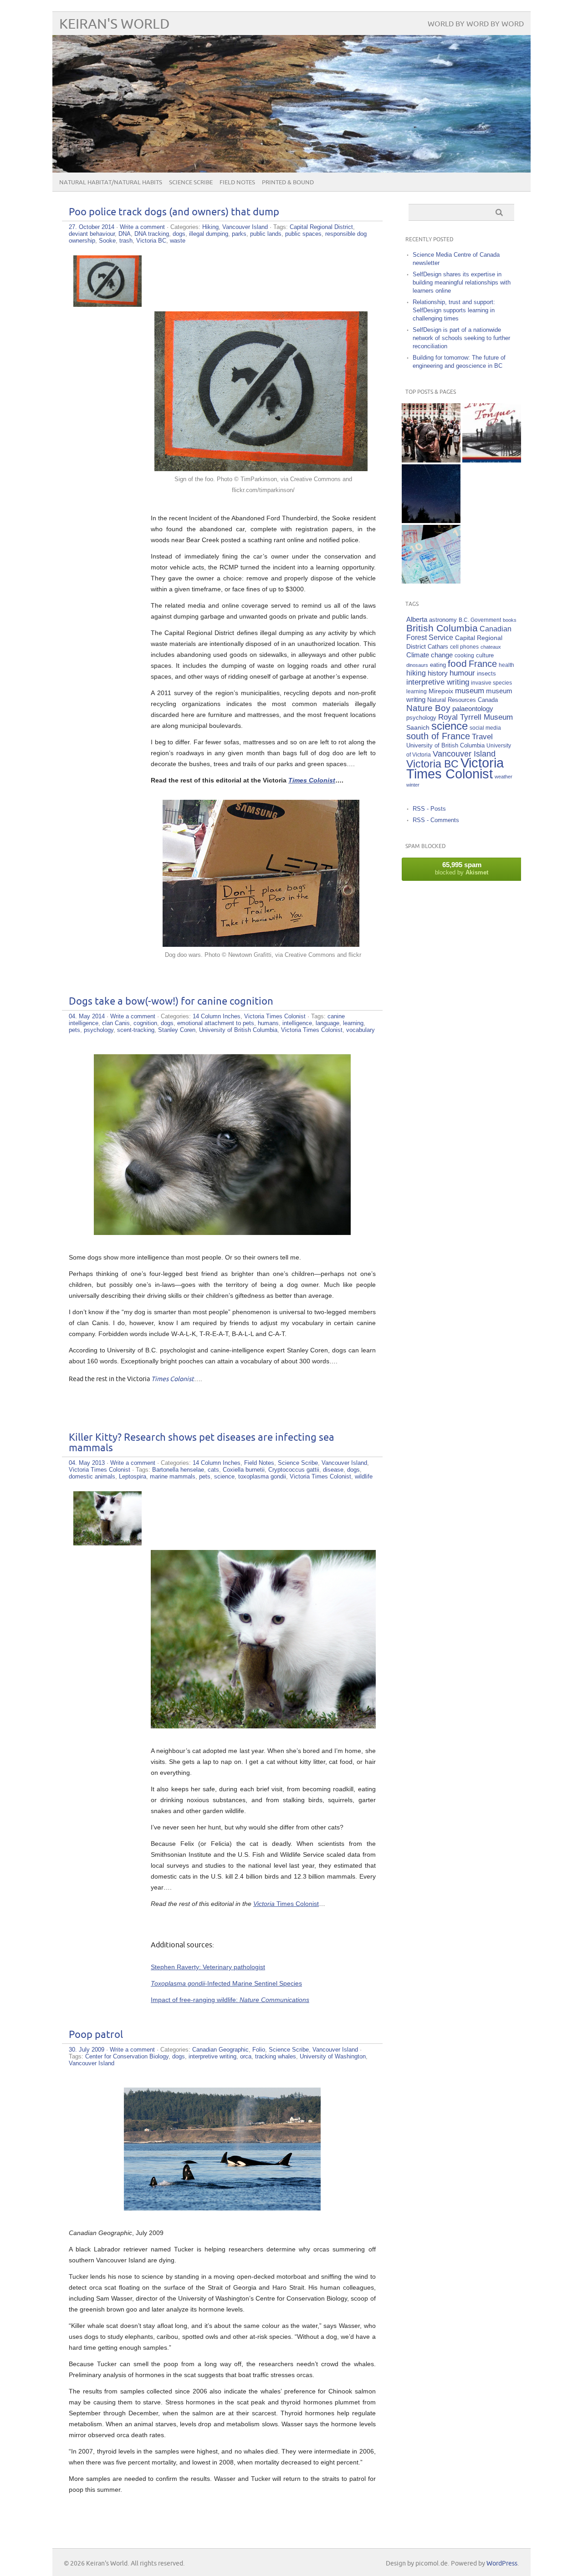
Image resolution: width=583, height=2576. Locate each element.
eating (438, 665)
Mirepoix (441, 691)
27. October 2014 (92, 227)
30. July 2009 (87, 2050)
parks (239, 234)
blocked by (462, 868)
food (457, 663)
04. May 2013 (87, 1463)
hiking (416, 673)
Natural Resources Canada (463, 700)
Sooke (107, 241)
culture (485, 655)
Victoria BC (151, 241)
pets (74, 1030)
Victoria (265, 1904)
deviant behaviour (92, 234)
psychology (99, 1030)
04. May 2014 (87, 1016)
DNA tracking (152, 234)
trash (126, 241)
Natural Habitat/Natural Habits (111, 183)
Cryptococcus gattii (294, 1470)
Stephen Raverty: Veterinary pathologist (208, 1967)
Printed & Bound (288, 183)
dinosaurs (417, 665)
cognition (145, 1023)
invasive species (491, 683)
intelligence (297, 1023)
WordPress (502, 2563)
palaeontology (473, 709)
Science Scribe (191, 183)
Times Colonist (298, 1904)
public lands (266, 234)
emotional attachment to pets (216, 1023)
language (327, 1023)
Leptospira (133, 1476)
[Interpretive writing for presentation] (492, 494)
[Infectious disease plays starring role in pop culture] (431, 433)
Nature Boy (428, 708)
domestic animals (92, 1476)
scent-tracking (136, 1030)
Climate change (430, 655)
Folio (259, 2050)
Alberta (417, 619)
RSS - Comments (436, 820)
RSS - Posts (429, 809)
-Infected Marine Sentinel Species (226, 1983)
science (224, 1476)
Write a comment (142, 227)
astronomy (443, 620)
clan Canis (116, 1023)
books (510, 620)
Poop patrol (96, 2035)
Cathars (438, 647)
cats (213, 1470)
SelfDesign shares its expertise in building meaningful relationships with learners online (462, 282)
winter (413, 785)
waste (178, 241)
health (506, 665)
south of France (438, 736)
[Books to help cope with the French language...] (492, 433)
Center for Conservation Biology (127, 2056)
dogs (179, 234)
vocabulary (361, 1030)
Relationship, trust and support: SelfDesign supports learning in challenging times (454, 310)
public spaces (303, 234)
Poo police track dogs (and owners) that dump (174, 212)
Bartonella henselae (178, 1470)
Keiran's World (115, 24)
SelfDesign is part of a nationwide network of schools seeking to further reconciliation (461, 338)
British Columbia (442, 628)
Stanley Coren (177, 1030)
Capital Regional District (321, 227)
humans (268, 1023)
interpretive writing (212, 2056)
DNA (125, 234)
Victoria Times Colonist (275, 1016)
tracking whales (276, 2056)
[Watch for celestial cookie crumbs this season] (431, 494)
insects (486, 674)
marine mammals (173, 1476)
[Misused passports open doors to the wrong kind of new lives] (431, 554)
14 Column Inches (217, 1016)
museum (470, 691)
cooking (464, 655)
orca (246, 2056)
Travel (482, 737)
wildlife (364, 1476)
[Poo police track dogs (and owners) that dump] (107, 305)
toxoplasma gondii (262, 1476)
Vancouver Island (245, 227)
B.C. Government (480, 620)
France (483, 664)
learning (353, 1023)
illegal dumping (209, 234)
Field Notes (237, 183)
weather (504, 777)
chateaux (491, 647)
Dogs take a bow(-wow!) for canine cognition (171, 1002)
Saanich (418, 727)
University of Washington (333, 2056)
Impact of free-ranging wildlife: (230, 2000)
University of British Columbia (238, 1030)
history (438, 673)
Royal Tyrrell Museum (476, 717)
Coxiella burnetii (244, 1470)
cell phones (464, 647)
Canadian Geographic (220, 2050)
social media (485, 728)
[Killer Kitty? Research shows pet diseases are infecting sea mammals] (107, 1543)
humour (462, 673)
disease (333, 1470)
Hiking (210, 227)
